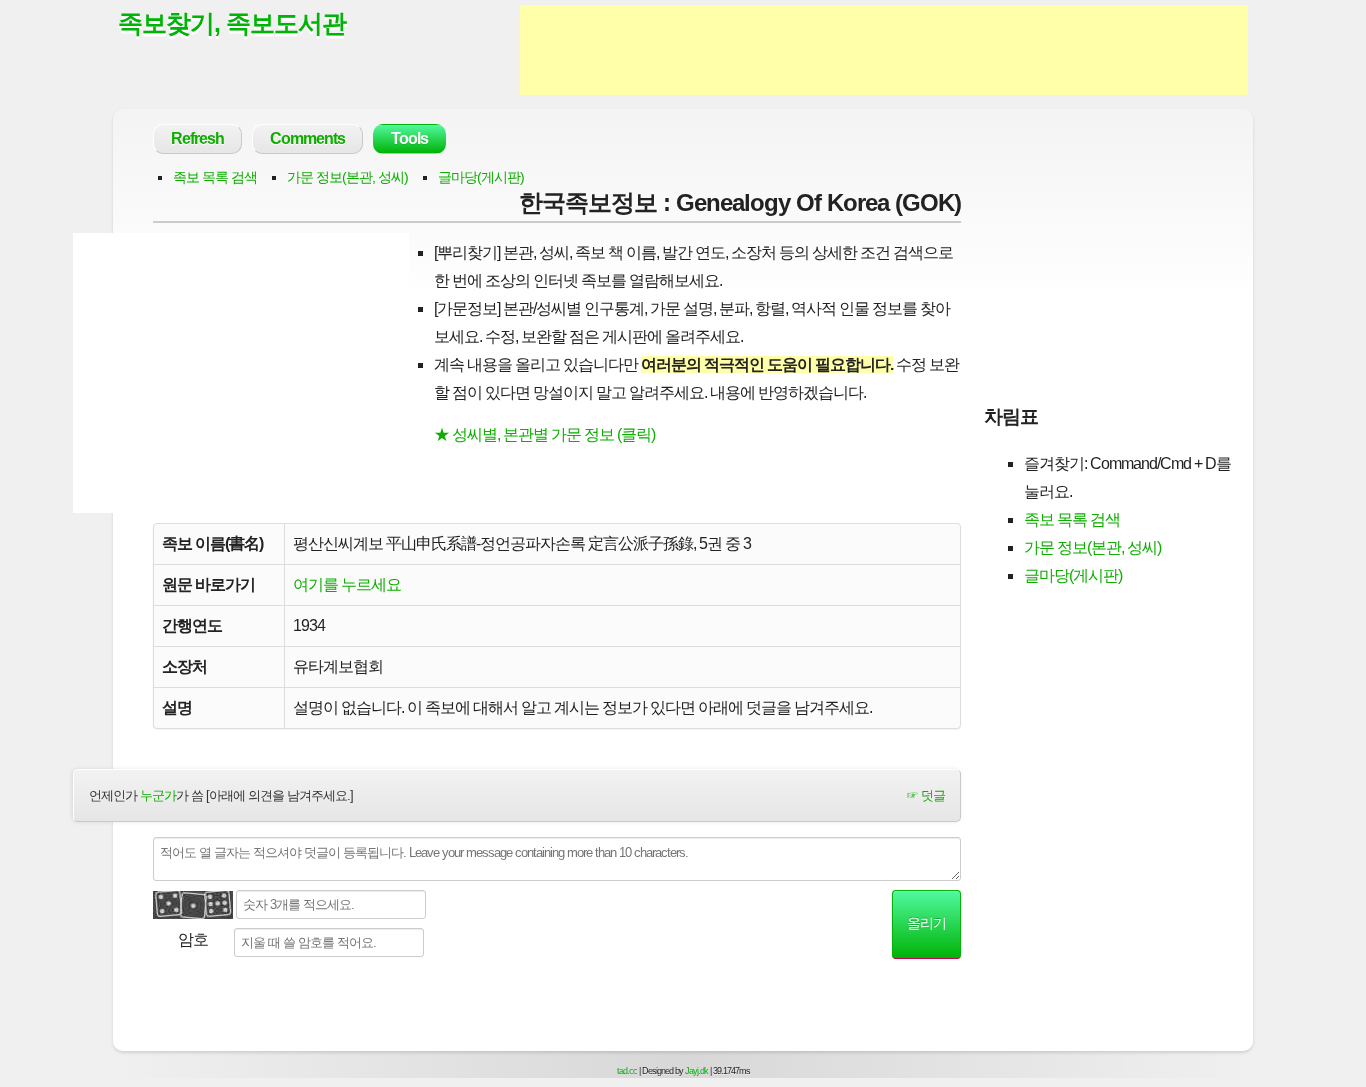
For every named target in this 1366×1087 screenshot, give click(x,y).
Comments (307, 138)
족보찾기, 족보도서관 (232, 23)
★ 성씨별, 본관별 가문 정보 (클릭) (544, 434)
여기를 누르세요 (347, 584)
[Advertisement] (884, 50)
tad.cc (627, 1071)
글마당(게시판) (481, 177)
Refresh (197, 138)
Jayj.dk (696, 1071)
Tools (409, 138)
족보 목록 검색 (215, 177)
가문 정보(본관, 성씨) (347, 177)
